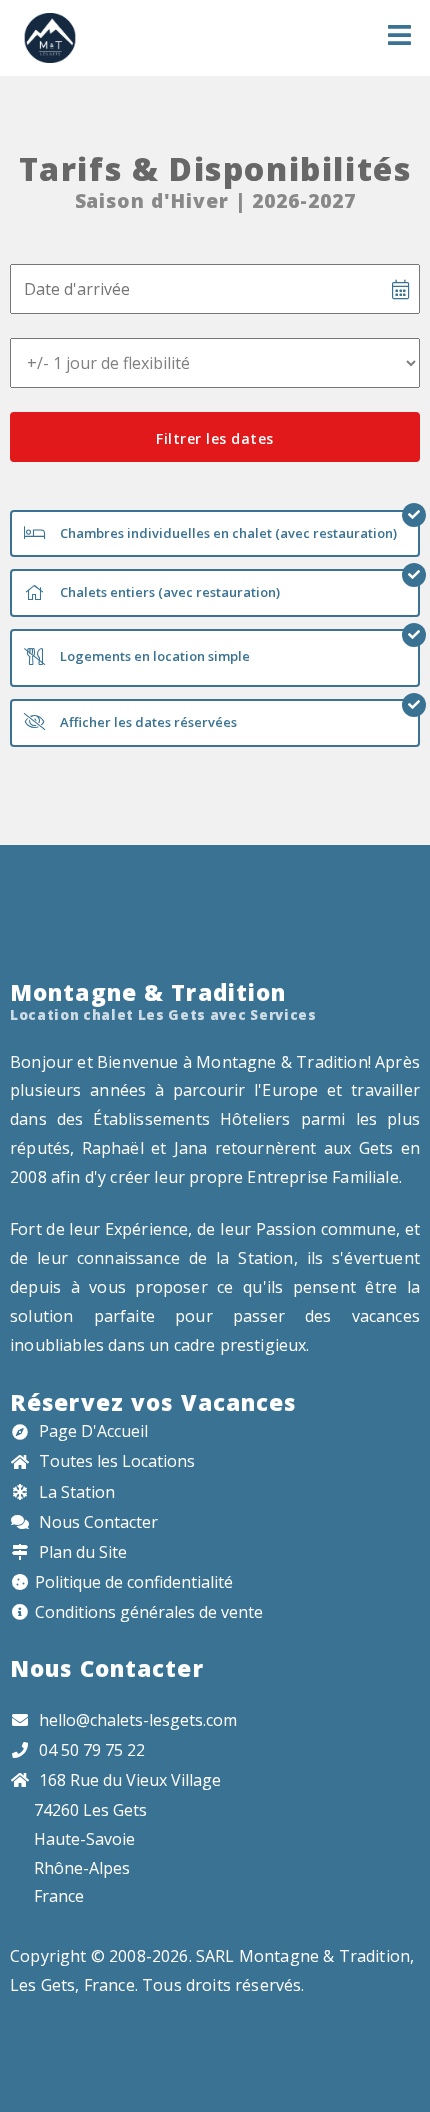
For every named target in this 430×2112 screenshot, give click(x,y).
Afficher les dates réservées (147, 722)
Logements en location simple (153, 656)
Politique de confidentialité (134, 1582)
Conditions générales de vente (149, 1612)
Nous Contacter (96, 1522)
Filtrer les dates (215, 438)
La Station (75, 1492)
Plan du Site (81, 1552)
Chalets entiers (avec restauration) (168, 592)
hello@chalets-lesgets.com (138, 1720)
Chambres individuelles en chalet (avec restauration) (227, 533)
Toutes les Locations (115, 1461)
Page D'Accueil (91, 1431)
